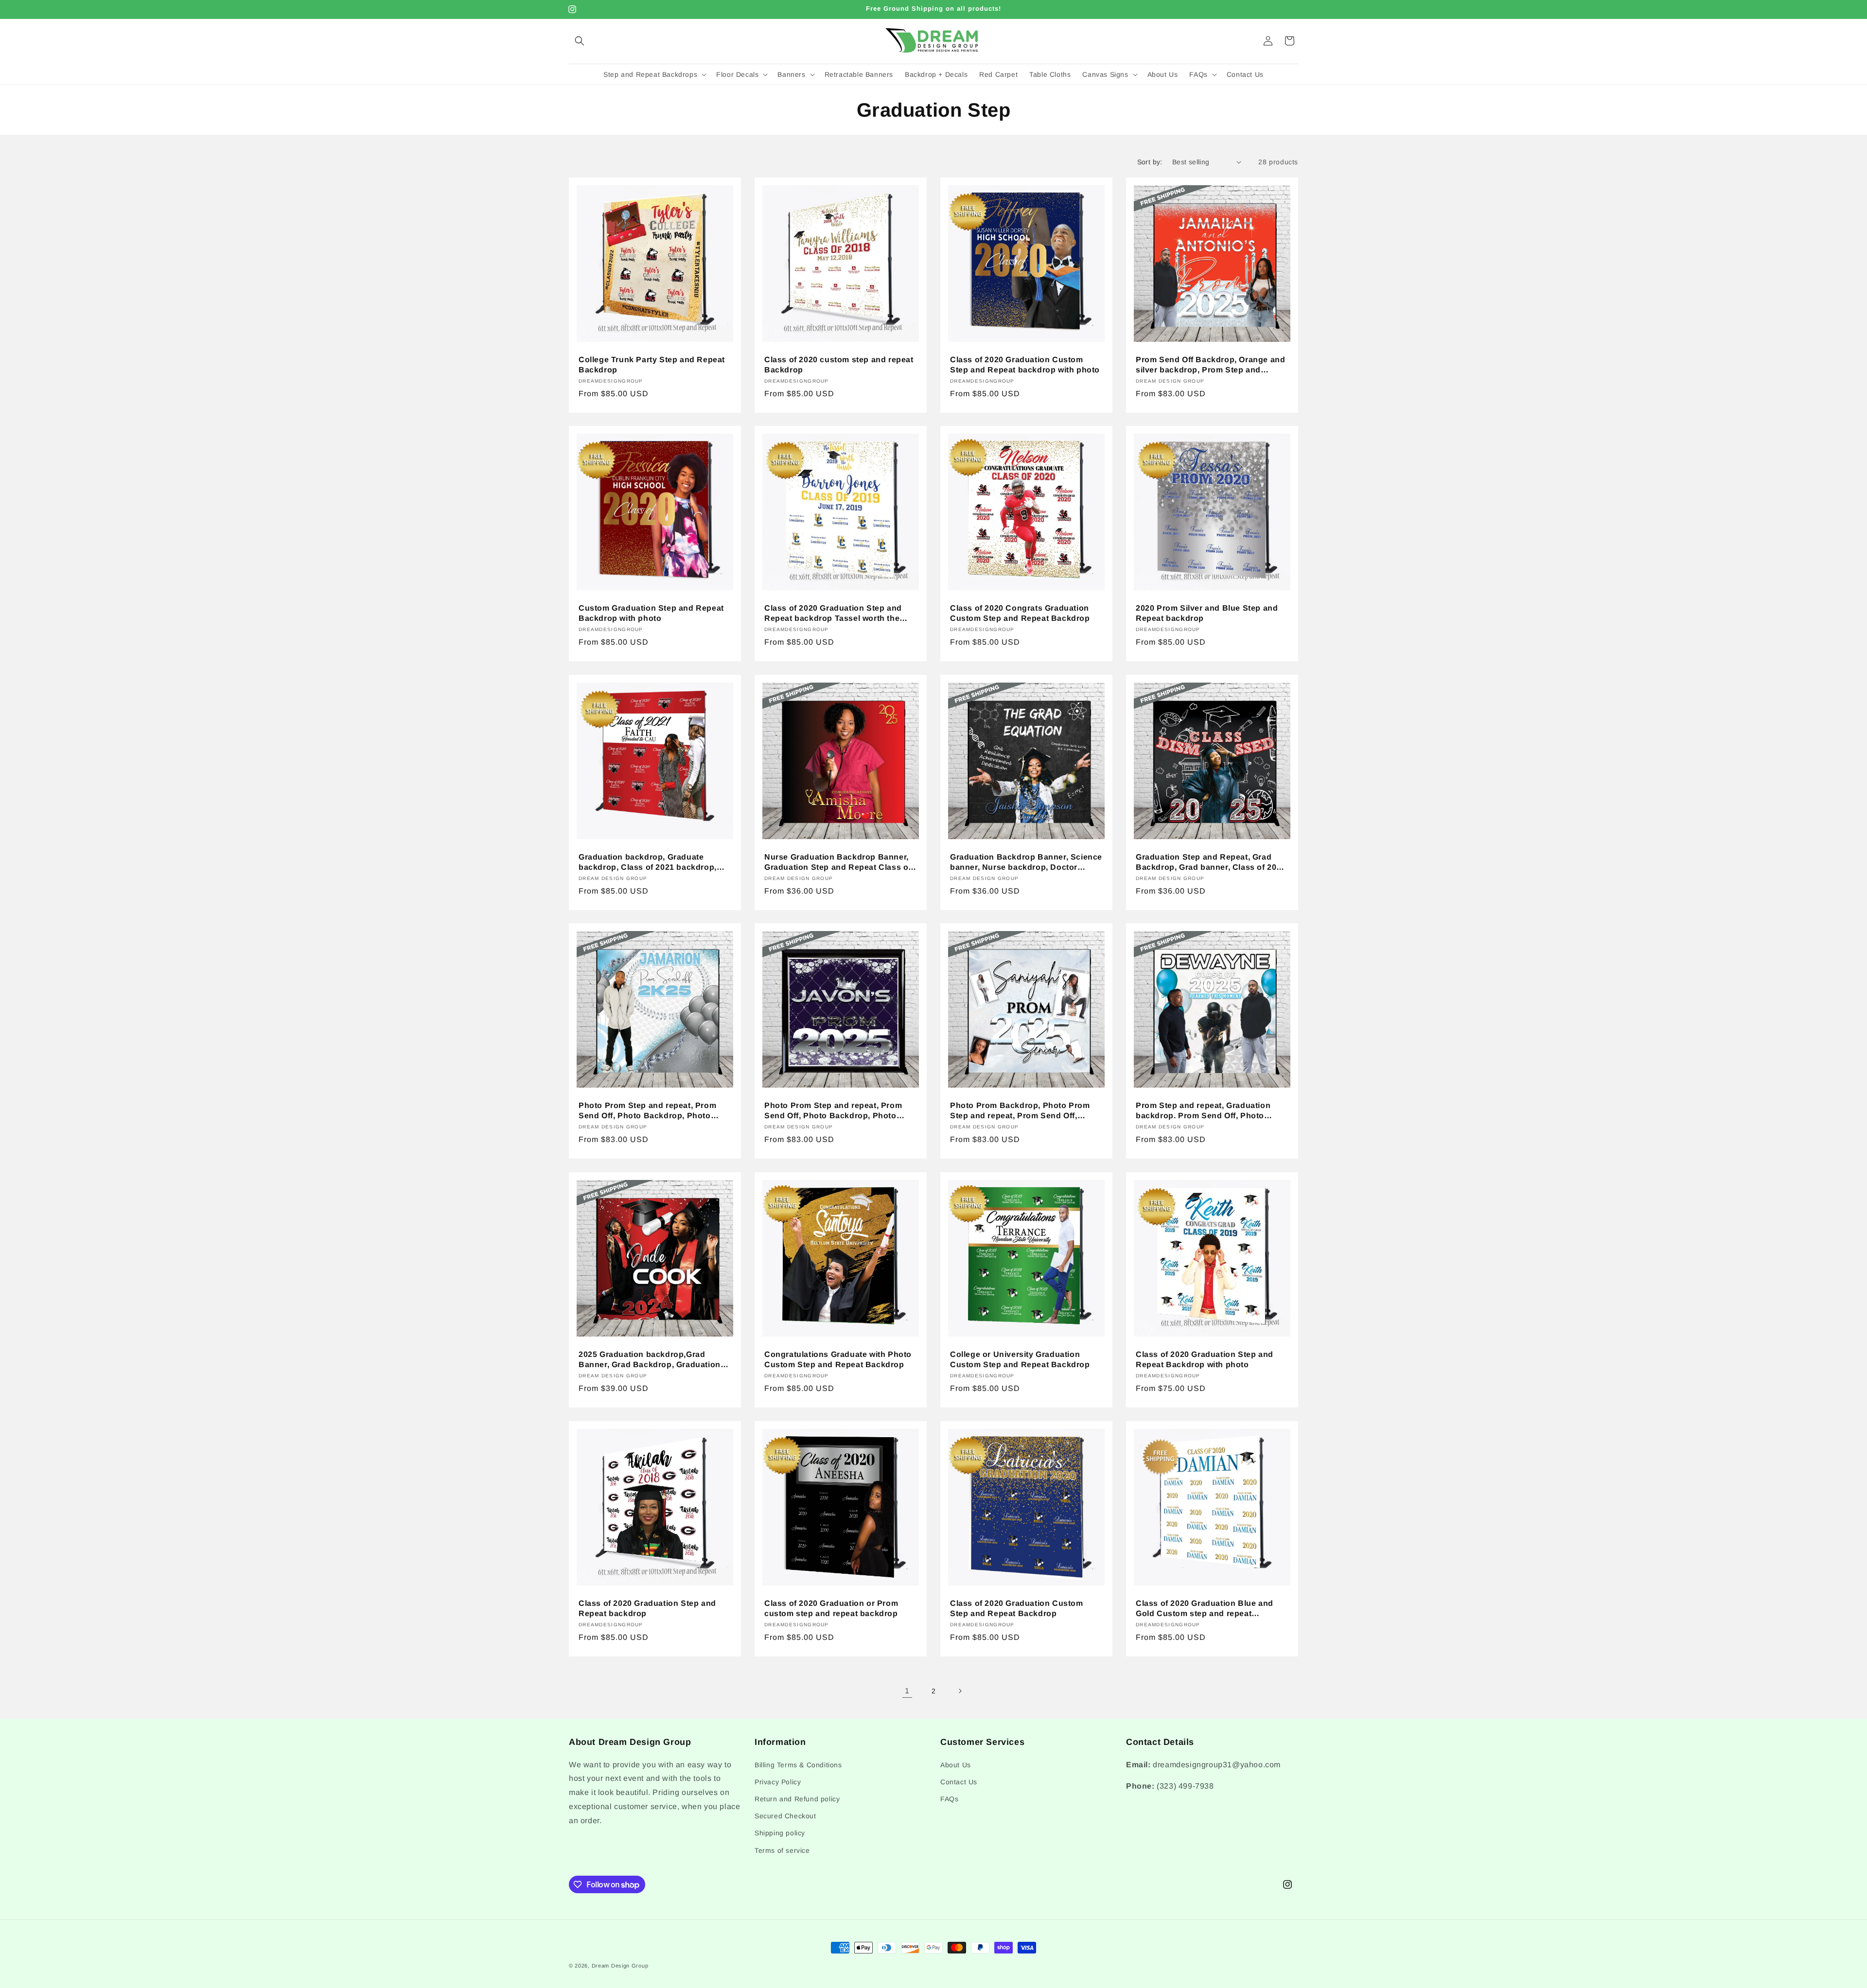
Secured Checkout (785, 1816)
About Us (956, 1765)
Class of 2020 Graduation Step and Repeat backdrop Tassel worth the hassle (833, 614)
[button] (580, 41)
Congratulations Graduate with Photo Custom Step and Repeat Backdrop (838, 1359)
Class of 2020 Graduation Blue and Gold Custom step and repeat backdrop (1205, 1609)
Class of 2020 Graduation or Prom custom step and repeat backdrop (831, 1608)
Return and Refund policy (797, 1799)
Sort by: (1150, 162)
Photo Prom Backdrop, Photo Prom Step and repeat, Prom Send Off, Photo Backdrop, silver (1020, 1111)
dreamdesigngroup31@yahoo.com (1217, 1765)
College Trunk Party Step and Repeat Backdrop (652, 365)
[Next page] (960, 1691)
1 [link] (907, 1691)
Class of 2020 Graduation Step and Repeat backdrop (647, 1608)
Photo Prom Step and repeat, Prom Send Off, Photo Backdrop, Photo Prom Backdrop (833, 1111)
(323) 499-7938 (1185, 1786)
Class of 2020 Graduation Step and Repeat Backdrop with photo (1205, 1359)
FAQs (949, 1799)
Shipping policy (780, 1833)
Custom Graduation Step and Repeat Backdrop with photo (651, 613)
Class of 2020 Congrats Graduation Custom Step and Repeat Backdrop (1020, 613)
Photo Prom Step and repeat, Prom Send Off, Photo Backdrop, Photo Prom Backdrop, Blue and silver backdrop (647, 1111)
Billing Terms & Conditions (798, 1765)
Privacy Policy (778, 1782)
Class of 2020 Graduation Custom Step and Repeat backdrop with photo (1025, 365)
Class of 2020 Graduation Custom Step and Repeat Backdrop (1017, 1608)
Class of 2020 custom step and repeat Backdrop (839, 365)
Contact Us (959, 1782)
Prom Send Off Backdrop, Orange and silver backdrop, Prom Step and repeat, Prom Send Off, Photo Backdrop (1210, 365)
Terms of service (782, 1850)
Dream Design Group (620, 1966)
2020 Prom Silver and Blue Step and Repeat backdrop (1207, 613)
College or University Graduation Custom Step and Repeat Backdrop (1020, 1359)
